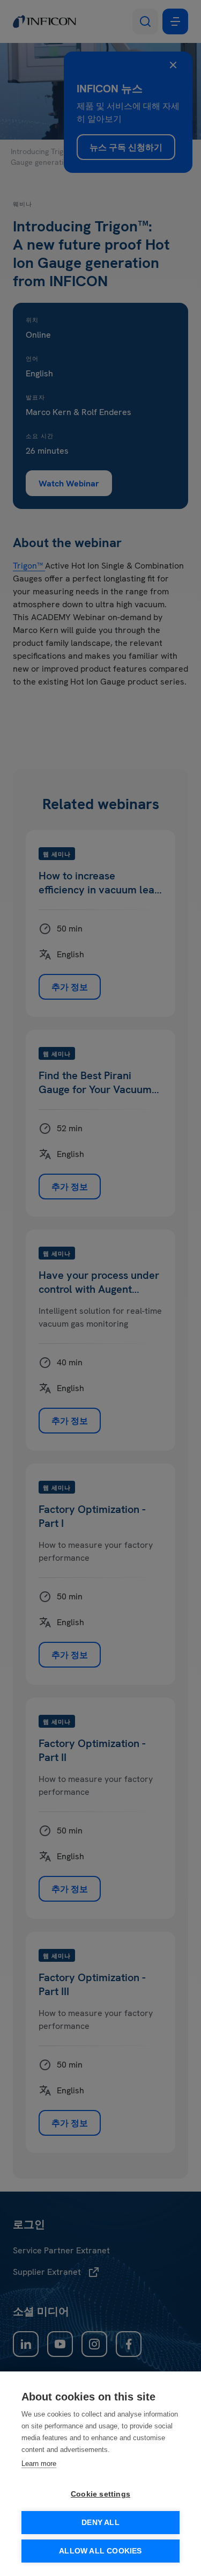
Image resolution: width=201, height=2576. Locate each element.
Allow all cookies (100, 2551)
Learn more (39, 2464)
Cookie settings (100, 2494)
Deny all (100, 2523)
